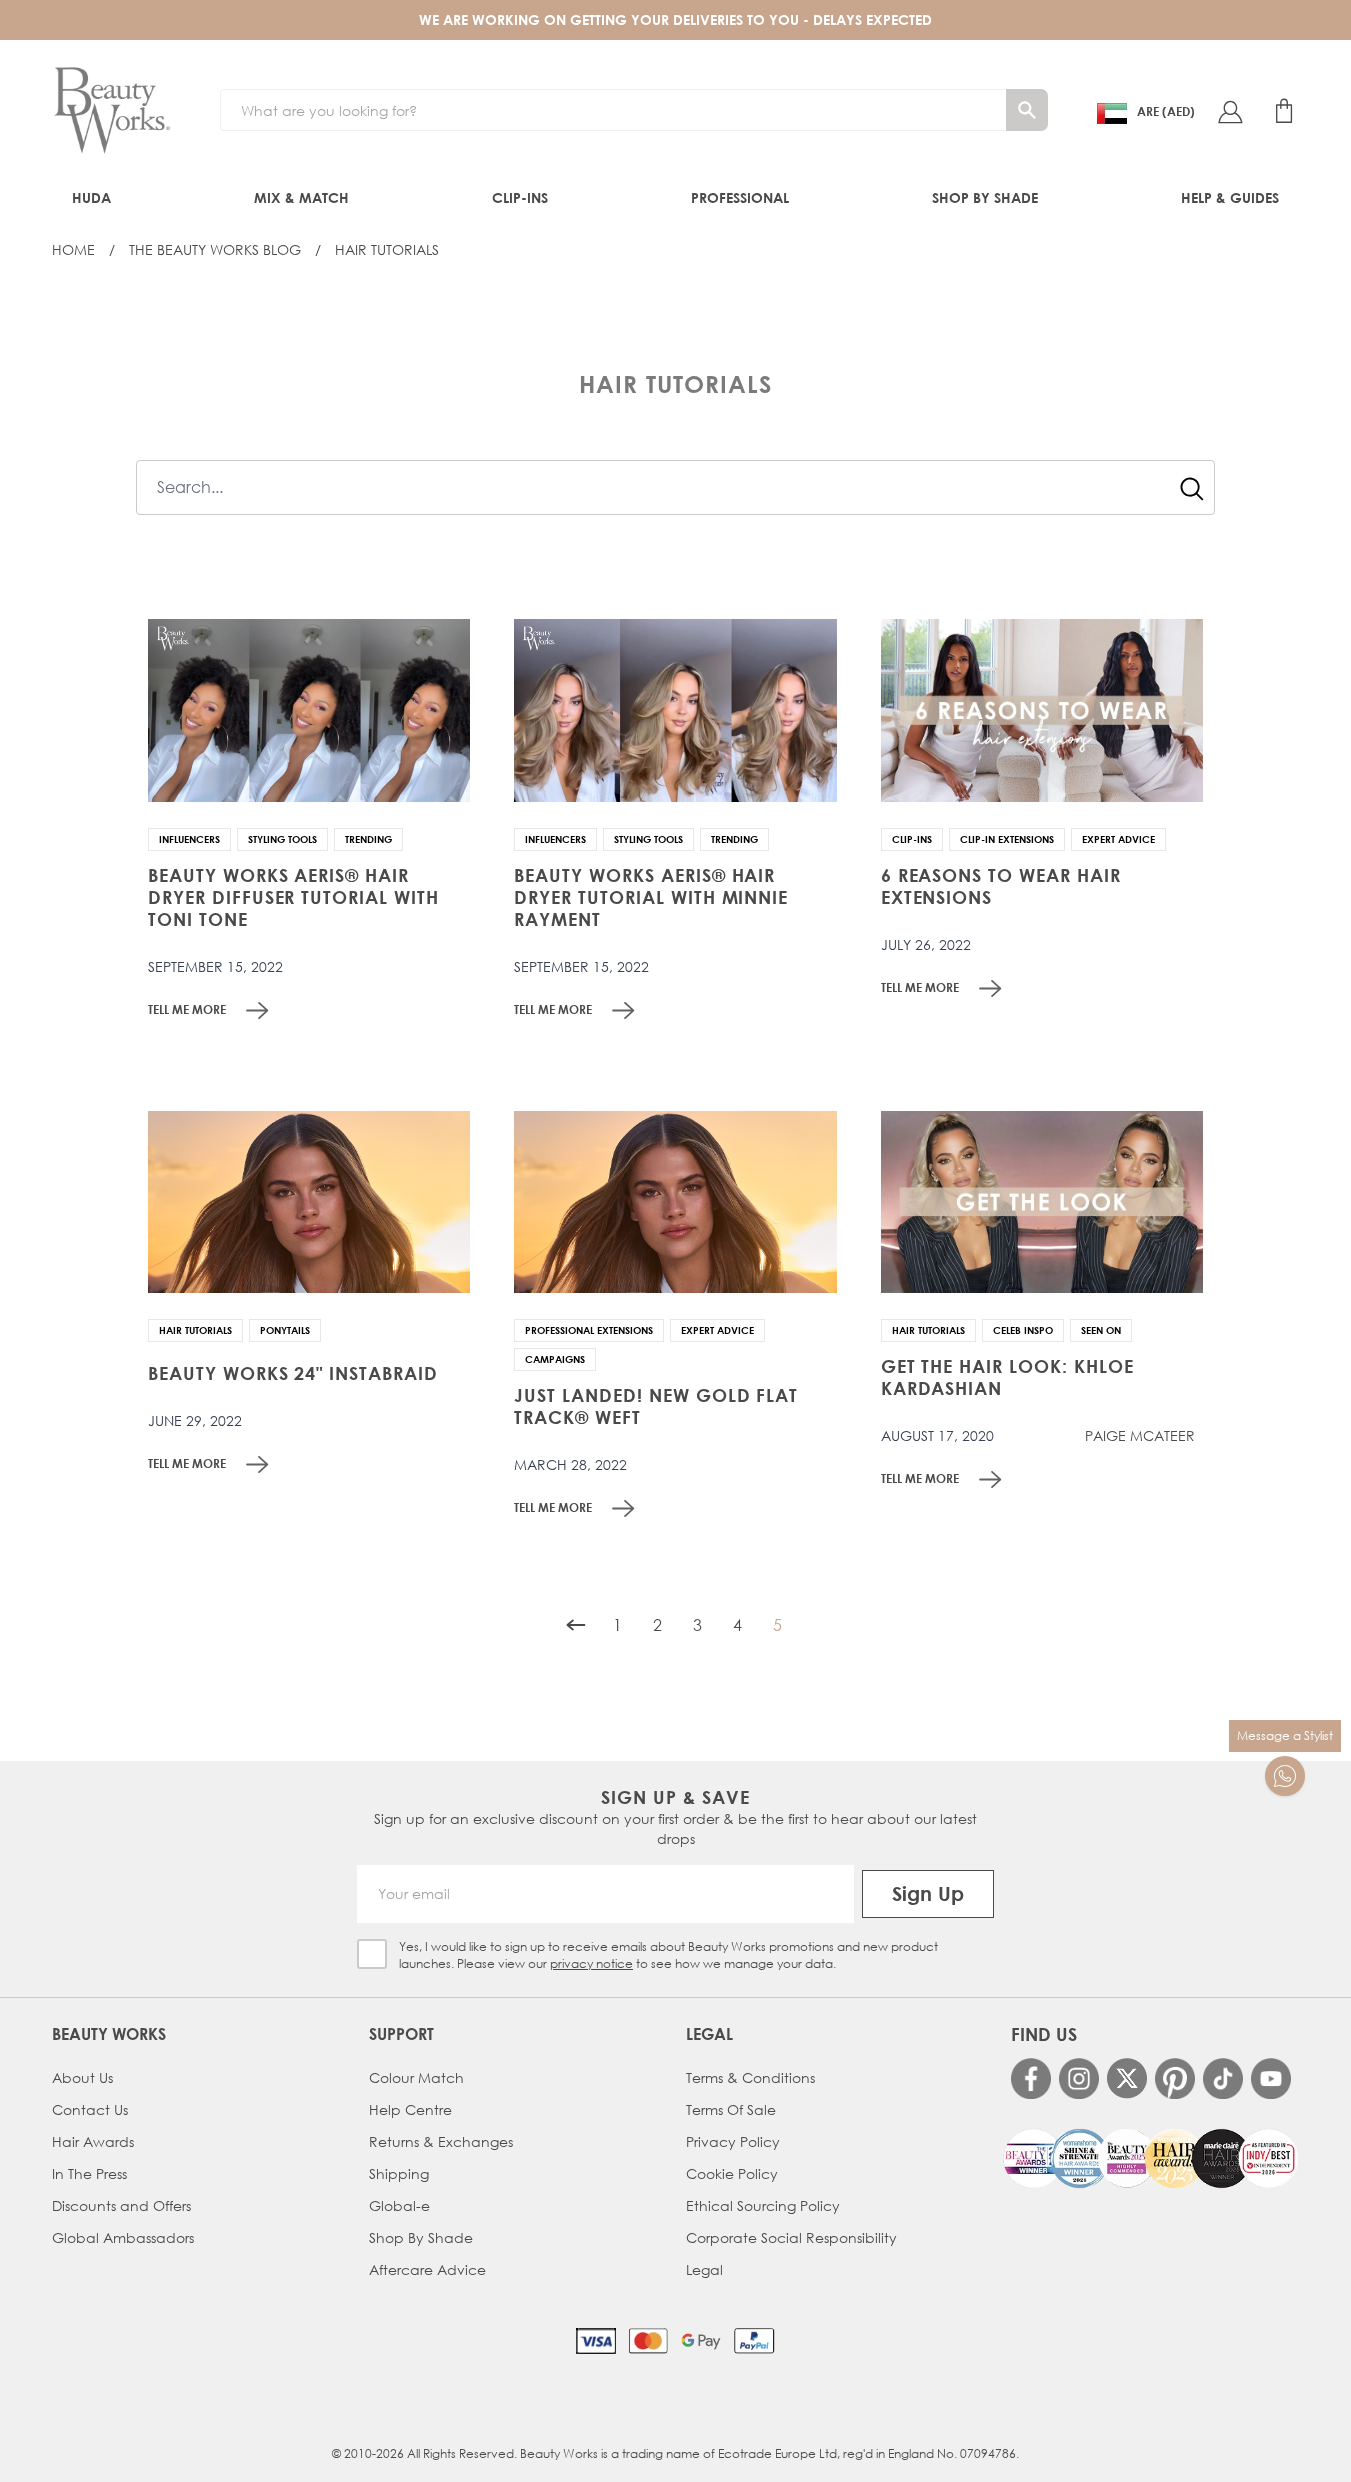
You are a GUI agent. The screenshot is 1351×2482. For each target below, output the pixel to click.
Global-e (399, 2205)
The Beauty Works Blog (215, 249)
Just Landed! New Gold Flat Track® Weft (656, 1406)
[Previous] (576, 1625)
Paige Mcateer (1140, 1436)
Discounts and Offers (121, 2205)
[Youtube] (1271, 2078)
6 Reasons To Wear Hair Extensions (1001, 886)
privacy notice (591, 1963)
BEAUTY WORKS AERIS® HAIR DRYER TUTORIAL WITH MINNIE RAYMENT (651, 897)
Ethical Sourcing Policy (763, 2205)
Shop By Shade (421, 2237)
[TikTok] (1223, 2078)
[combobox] (675, 487)
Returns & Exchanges (441, 2141)
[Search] (1027, 110)
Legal (704, 2269)
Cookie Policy (732, 2173)
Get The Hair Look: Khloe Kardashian (1007, 1377)
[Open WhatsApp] (1285, 1776)
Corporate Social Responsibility (791, 2237)
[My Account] (1230, 111)
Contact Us (90, 2109)
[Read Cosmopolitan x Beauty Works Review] (1150, 2158)
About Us (82, 2077)
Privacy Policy (733, 2141)
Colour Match (416, 2077)
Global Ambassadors (123, 2237)
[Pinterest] (1175, 2078)
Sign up (928, 1893)
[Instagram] (1079, 2078)
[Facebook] (1031, 2078)
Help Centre (410, 2109)
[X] (1127, 2078)
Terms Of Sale (731, 2109)
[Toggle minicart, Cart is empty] (1284, 111)
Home (73, 249)
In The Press (89, 2173)
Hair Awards (93, 2141)
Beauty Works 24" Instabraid (293, 1373)
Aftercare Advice (427, 2269)
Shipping (399, 2173)
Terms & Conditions (750, 2077)
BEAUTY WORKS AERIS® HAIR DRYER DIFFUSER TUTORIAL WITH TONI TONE (293, 897)
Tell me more (187, 1009)
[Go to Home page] (112, 111)
